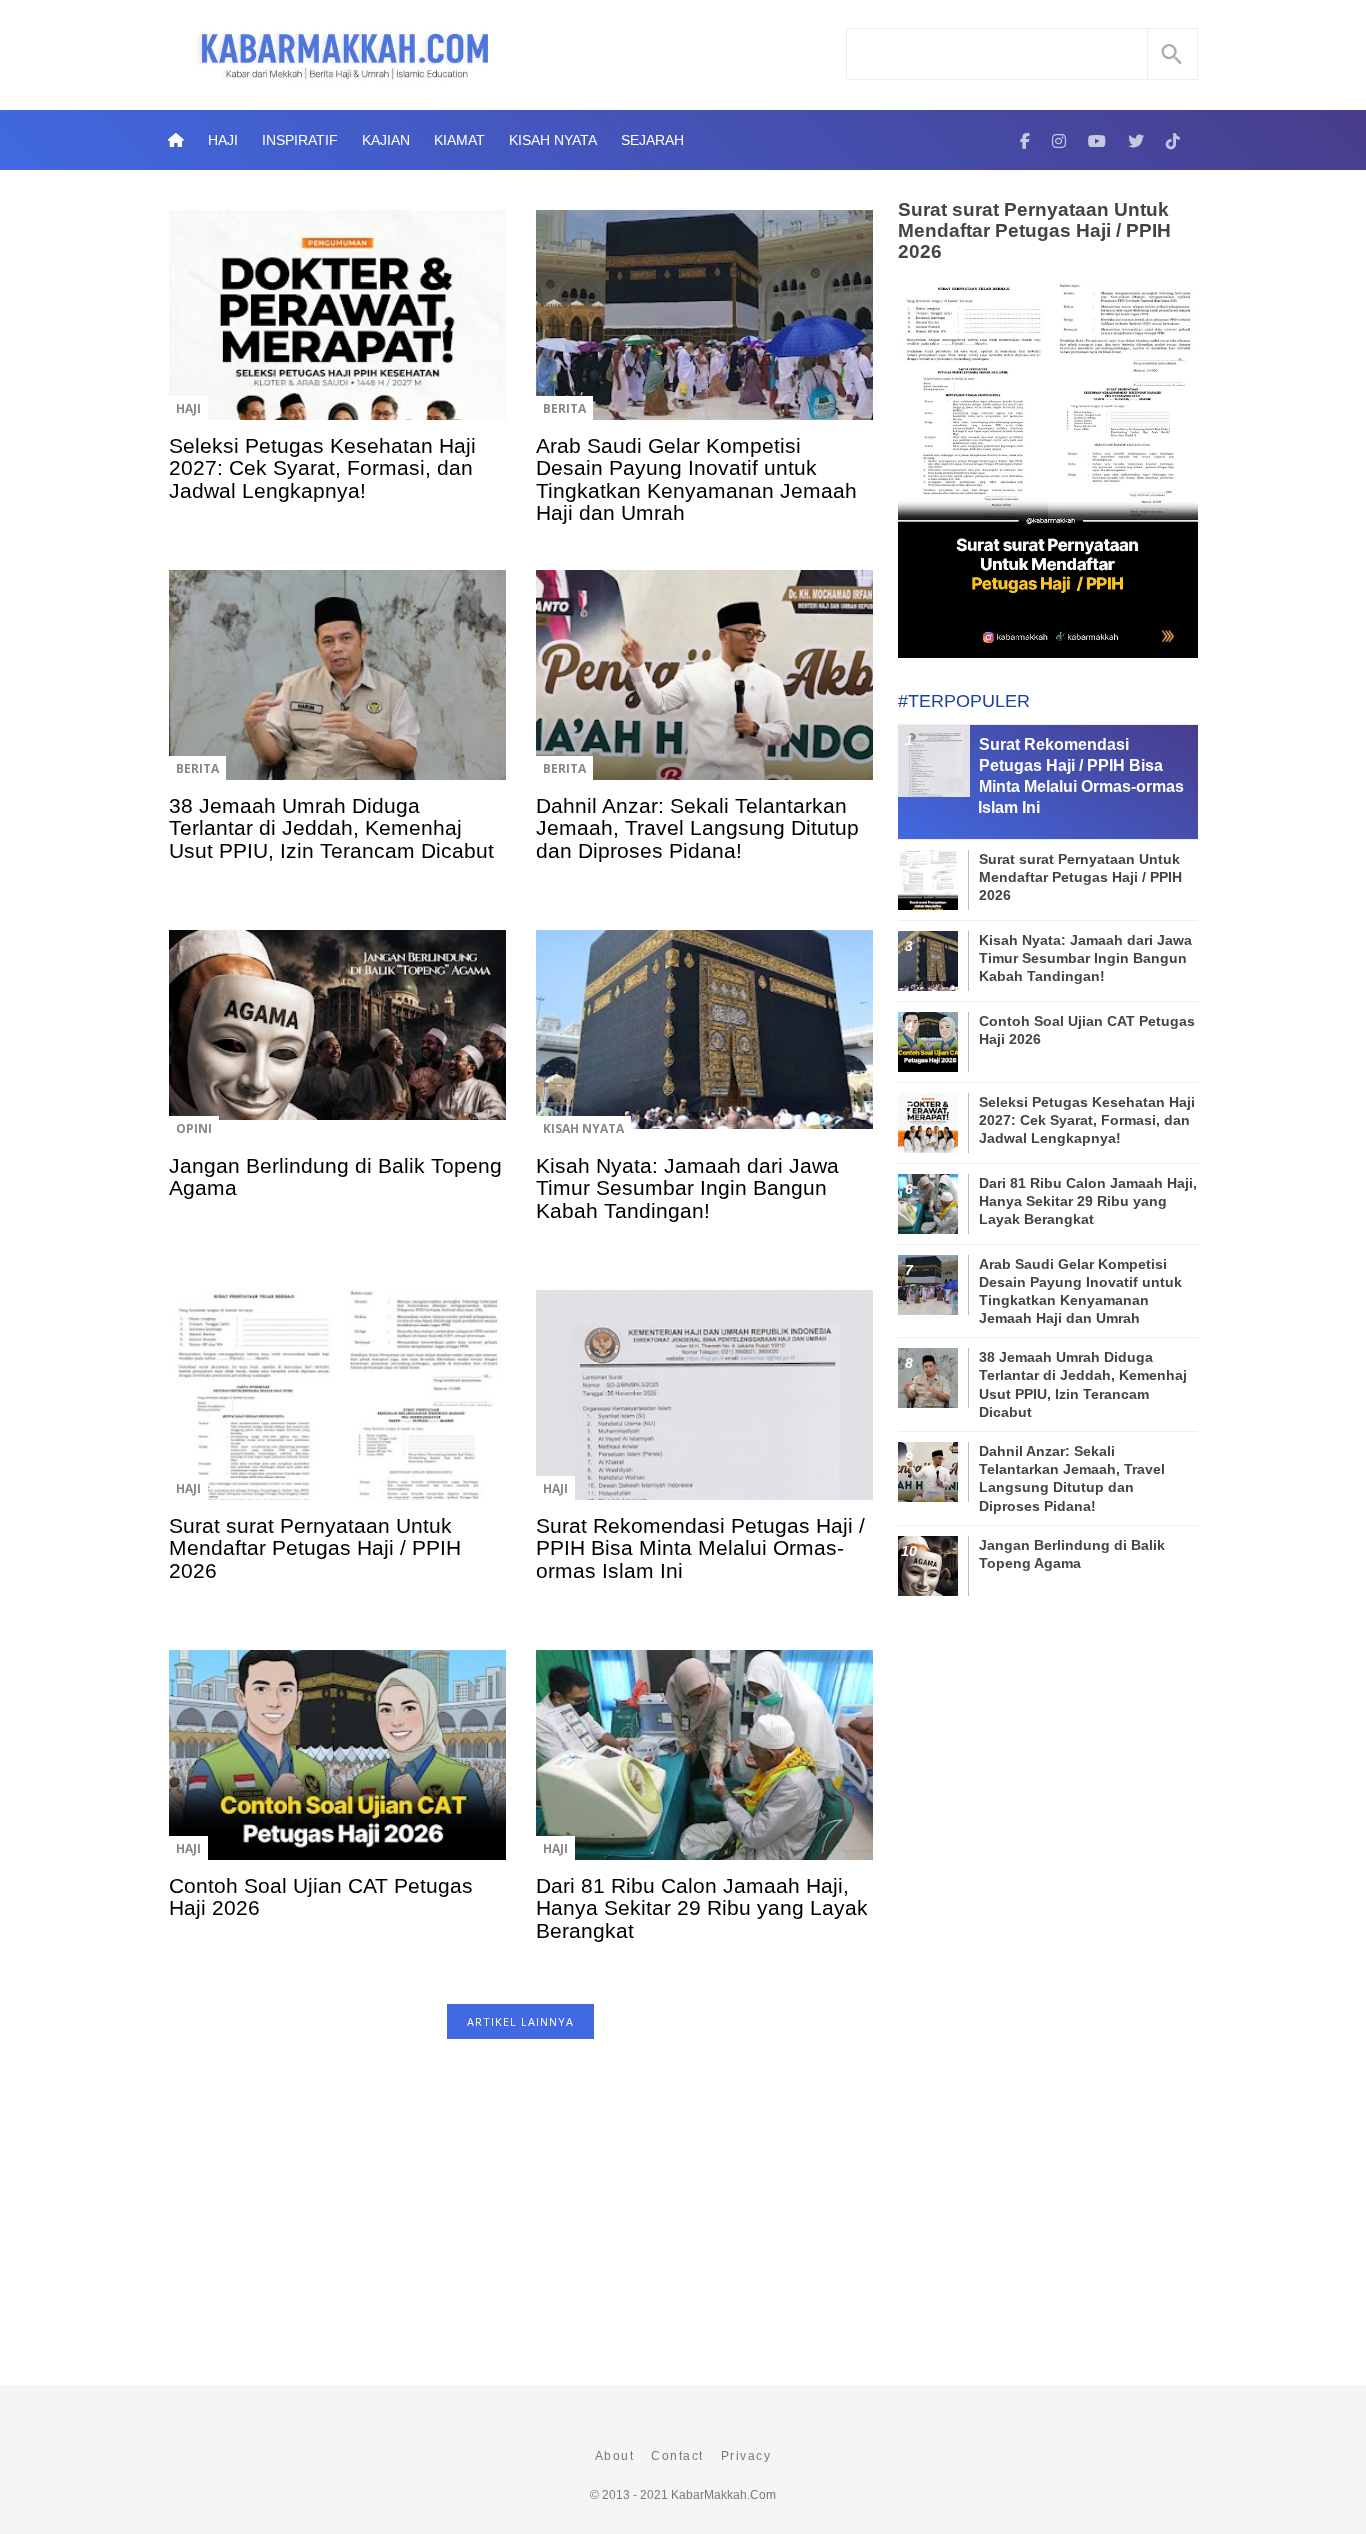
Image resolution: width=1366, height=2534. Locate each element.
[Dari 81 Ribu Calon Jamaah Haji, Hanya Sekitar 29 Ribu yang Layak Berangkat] (704, 1769)
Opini (194, 1128)
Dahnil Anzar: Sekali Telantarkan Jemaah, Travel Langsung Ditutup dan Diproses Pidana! (697, 828)
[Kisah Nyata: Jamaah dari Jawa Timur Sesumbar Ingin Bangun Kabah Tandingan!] (704, 1049)
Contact (677, 2456)
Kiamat (459, 140)
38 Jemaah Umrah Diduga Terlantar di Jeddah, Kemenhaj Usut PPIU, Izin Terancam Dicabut (331, 828)
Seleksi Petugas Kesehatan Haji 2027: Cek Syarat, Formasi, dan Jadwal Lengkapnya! (322, 468)
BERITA (564, 408)
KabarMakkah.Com (723, 2495)
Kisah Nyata (553, 140)
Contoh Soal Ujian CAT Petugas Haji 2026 (321, 1896)
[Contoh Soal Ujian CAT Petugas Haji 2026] (337, 1769)
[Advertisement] (520, 2222)
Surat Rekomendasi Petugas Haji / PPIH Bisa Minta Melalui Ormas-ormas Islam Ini (700, 1548)
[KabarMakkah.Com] (1025, 140)
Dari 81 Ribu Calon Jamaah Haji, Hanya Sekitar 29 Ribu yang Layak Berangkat (702, 1908)
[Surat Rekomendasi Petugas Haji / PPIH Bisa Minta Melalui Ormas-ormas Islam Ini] (704, 1409)
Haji (223, 140)
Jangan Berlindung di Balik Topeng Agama (335, 1176)
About (615, 2456)
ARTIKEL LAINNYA (520, 2021)
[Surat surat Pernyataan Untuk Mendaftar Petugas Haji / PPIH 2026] (337, 1409)
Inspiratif (300, 140)
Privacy (746, 2456)
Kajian (386, 140)
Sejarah (652, 140)
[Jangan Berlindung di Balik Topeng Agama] (337, 1049)
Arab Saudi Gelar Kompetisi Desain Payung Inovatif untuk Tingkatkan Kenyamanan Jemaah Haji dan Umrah (696, 479)
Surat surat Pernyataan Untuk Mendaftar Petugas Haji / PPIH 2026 (315, 1548)
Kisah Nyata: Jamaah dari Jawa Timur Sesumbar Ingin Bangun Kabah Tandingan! (687, 1188)
